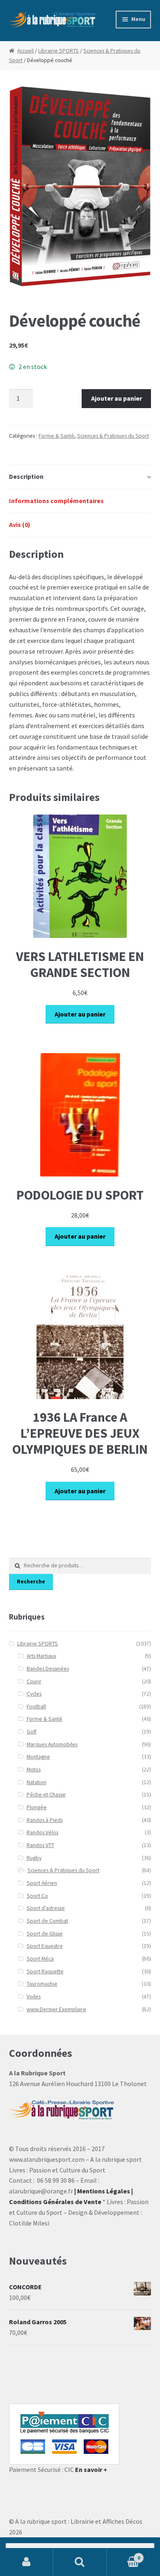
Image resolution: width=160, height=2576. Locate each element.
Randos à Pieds (45, 1820)
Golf (32, 1732)
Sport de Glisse (45, 1934)
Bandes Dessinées (48, 1669)
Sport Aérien (42, 1883)
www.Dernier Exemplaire (56, 2009)
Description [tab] (26, 476)
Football (36, 1707)
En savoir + (91, 2469)
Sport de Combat (47, 1921)
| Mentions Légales (102, 2191)
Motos (34, 1770)
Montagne (38, 1757)
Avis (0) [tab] (20, 524)
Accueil (25, 51)
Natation (37, 1782)
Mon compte (27, 2562)
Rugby (34, 1858)
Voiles (34, 1997)
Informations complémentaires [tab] (56, 501)
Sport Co (37, 1896)
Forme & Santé (56, 436)
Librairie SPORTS (58, 51)
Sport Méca (40, 1959)
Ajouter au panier (117, 398)
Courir (34, 1681)
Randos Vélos (42, 1832)
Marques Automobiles (52, 1744)
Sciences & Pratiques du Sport (113, 436)
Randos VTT (40, 1845)
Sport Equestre (45, 1946)
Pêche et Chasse (46, 1795)
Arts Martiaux (41, 1656)
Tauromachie (42, 1984)
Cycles (34, 1694)
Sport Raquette (45, 1971)
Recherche (31, 1582)
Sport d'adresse (46, 1908)
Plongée (37, 1807)
